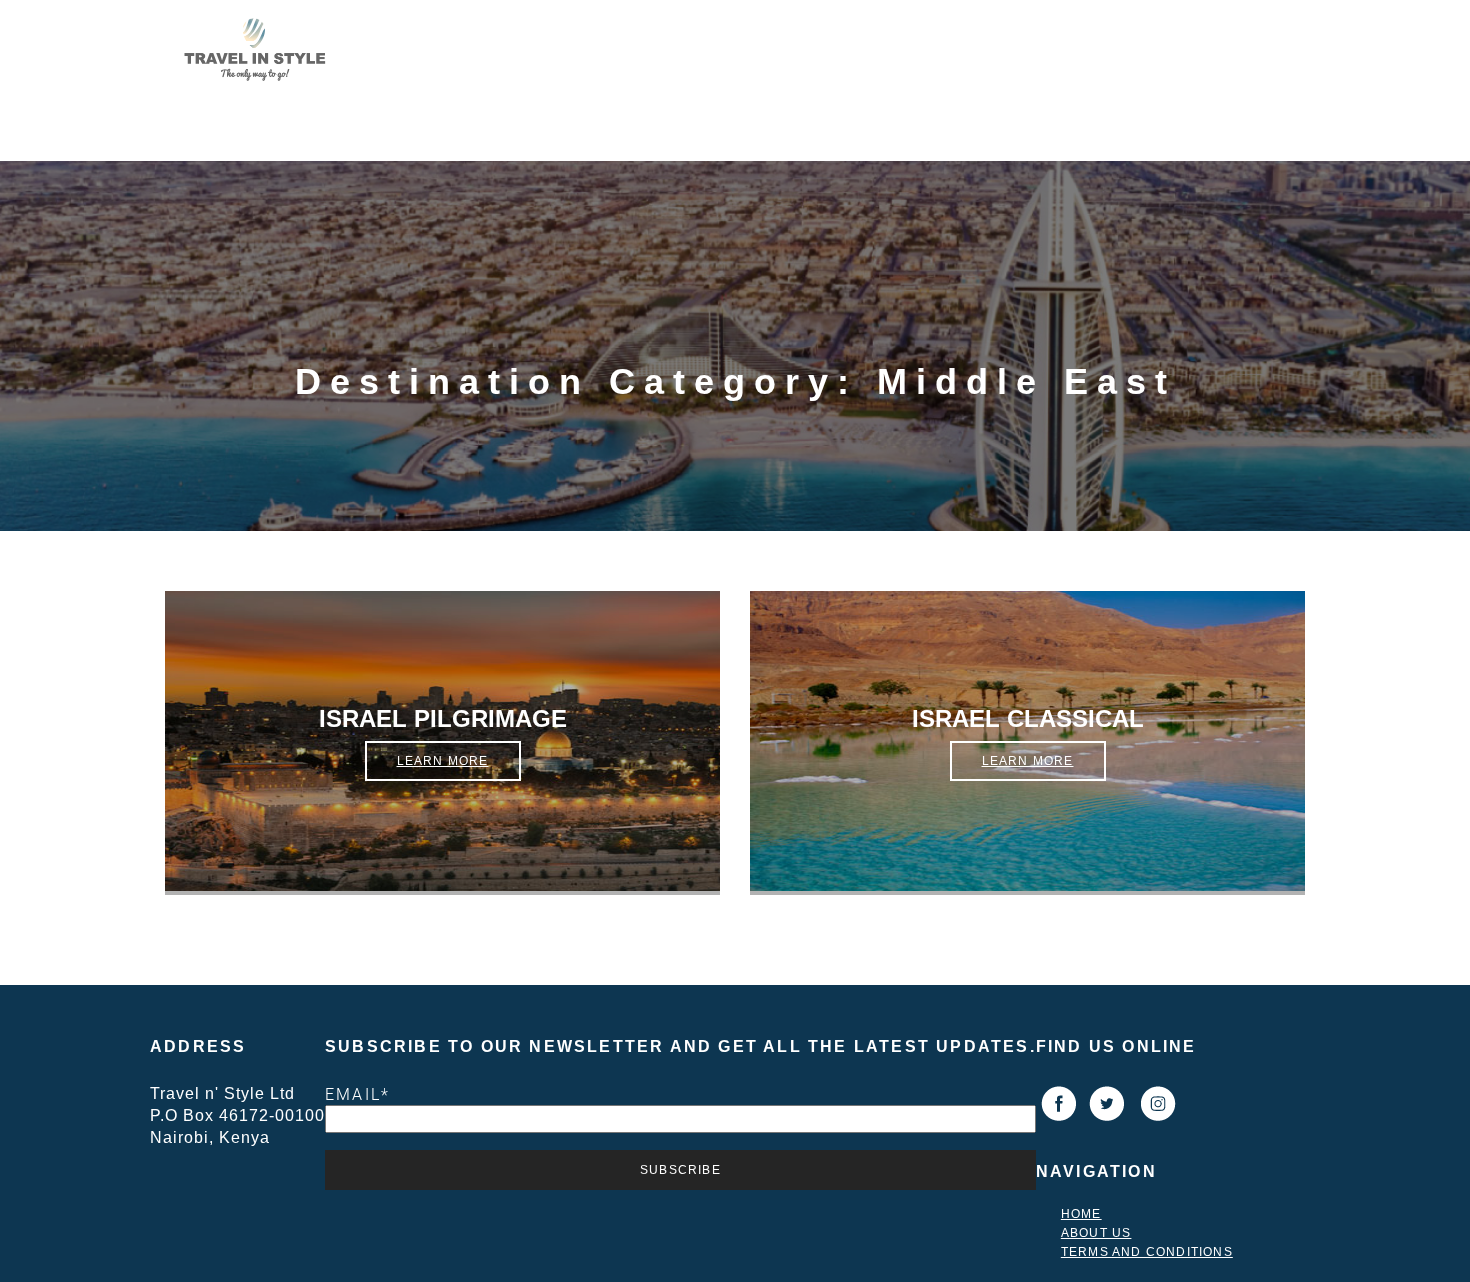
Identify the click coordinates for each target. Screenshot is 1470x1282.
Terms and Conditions (1147, 1252)
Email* (357, 1094)
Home (1081, 1214)
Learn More (443, 761)
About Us (1096, 1233)
